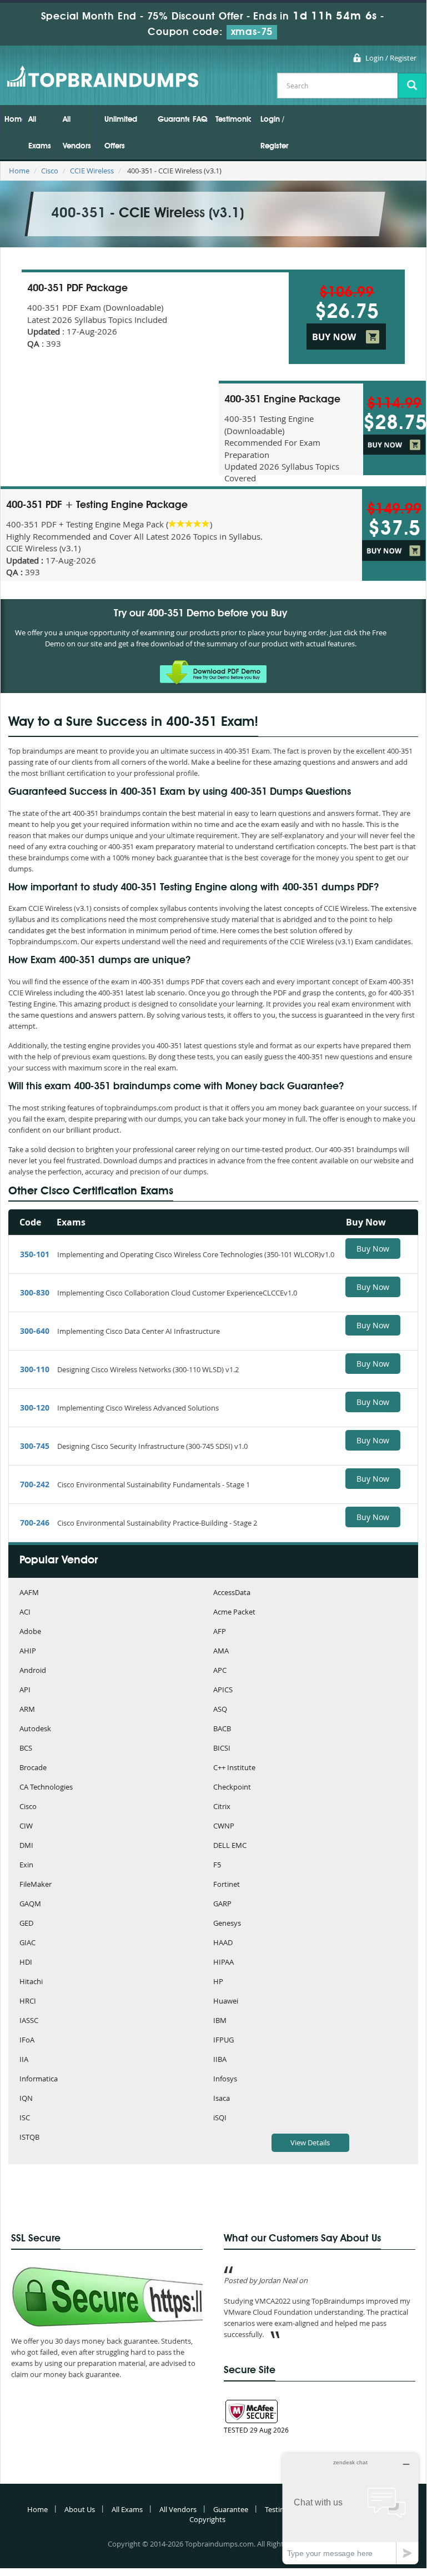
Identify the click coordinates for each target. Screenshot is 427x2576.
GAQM (30, 1904)
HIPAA (223, 1963)
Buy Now (373, 1249)
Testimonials (233, 119)
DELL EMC (230, 1846)
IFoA (27, 2041)
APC (220, 1671)
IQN (26, 2099)
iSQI (220, 2118)
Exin (26, 1865)
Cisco (50, 171)
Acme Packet (234, 1613)
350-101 (35, 1254)
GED (26, 1924)
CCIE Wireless (92, 171)
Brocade (33, 1768)
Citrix (222, 1807)
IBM (220, 2021)
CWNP (224, 1827)
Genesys (227, 1924)
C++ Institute (234, 1768)
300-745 (35, 1446)
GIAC (27, 1943)
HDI (26, 1963)
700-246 (35, 1523)
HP (218, 1982)
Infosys (225, 2079)
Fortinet (227, 1885)
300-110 (35, 1369)
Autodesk (35, 1729)
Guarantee (174, 119)
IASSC (29, 2021)
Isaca (222, 2099)
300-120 (35, 1407)
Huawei (226, 2002)
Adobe (30, 1632)
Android (33, 1671)
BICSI (222, 1749)
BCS (26, 1749)
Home (13, 119)
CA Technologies (46, 1788)
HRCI (28, 2002)
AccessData (232, 1593)
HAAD (223, 1943)
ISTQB (29, 2138)
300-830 (35, 1292)
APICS (223, 1690)
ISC (25, 2118)
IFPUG (223, 2041)
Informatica (39, 2079)
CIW (26, 1827)
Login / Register (391, 58)
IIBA (220, 2060)
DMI (26, 1846)
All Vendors (77, 133)
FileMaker (36, 1885)
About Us (80, 2509)
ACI (25, 1613)
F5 (217, 1865)
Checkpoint (232, 1788)
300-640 (35, 1331)
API (25, 1690)
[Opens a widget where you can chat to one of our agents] (350, 2508)
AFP (220, 1632)
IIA (24, 2060)
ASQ (220, 1710)
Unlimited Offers (121, 133)
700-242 (35, 1484)
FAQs (200, 119)
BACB (222, 1729)
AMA (221, 1651)
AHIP (28, 1651)
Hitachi (31, 1982)
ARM (27, 1710)
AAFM (29, 1593)
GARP (222, 1904)
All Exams (40, 133)
